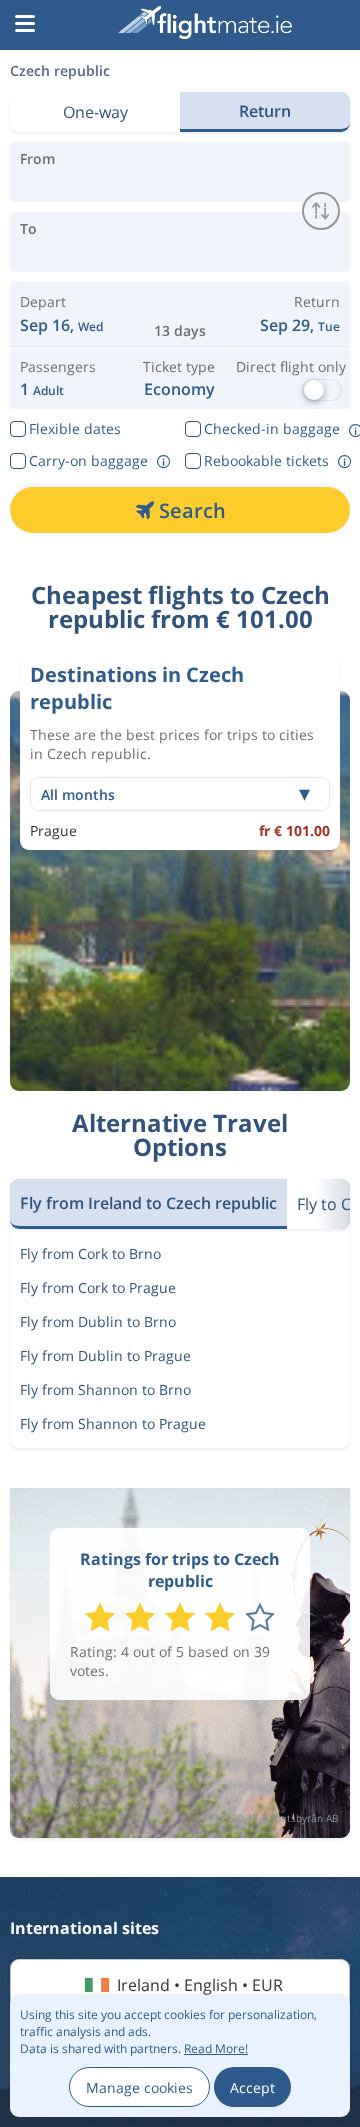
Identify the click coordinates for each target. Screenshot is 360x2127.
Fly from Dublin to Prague (105, 1355)
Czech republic (60, 70)
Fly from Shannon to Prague (113, 1423)
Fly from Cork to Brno (90, 1253)
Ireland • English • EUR (200, 1985)
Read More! (216, 2048)
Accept (252, 2087)
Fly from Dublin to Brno (98, 1321)
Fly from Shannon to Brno (105, 1389)
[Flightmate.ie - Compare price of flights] (205, 22)
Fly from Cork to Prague (98, 1287)
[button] (25, 25)
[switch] (321, 211)
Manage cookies (139, 2087)
